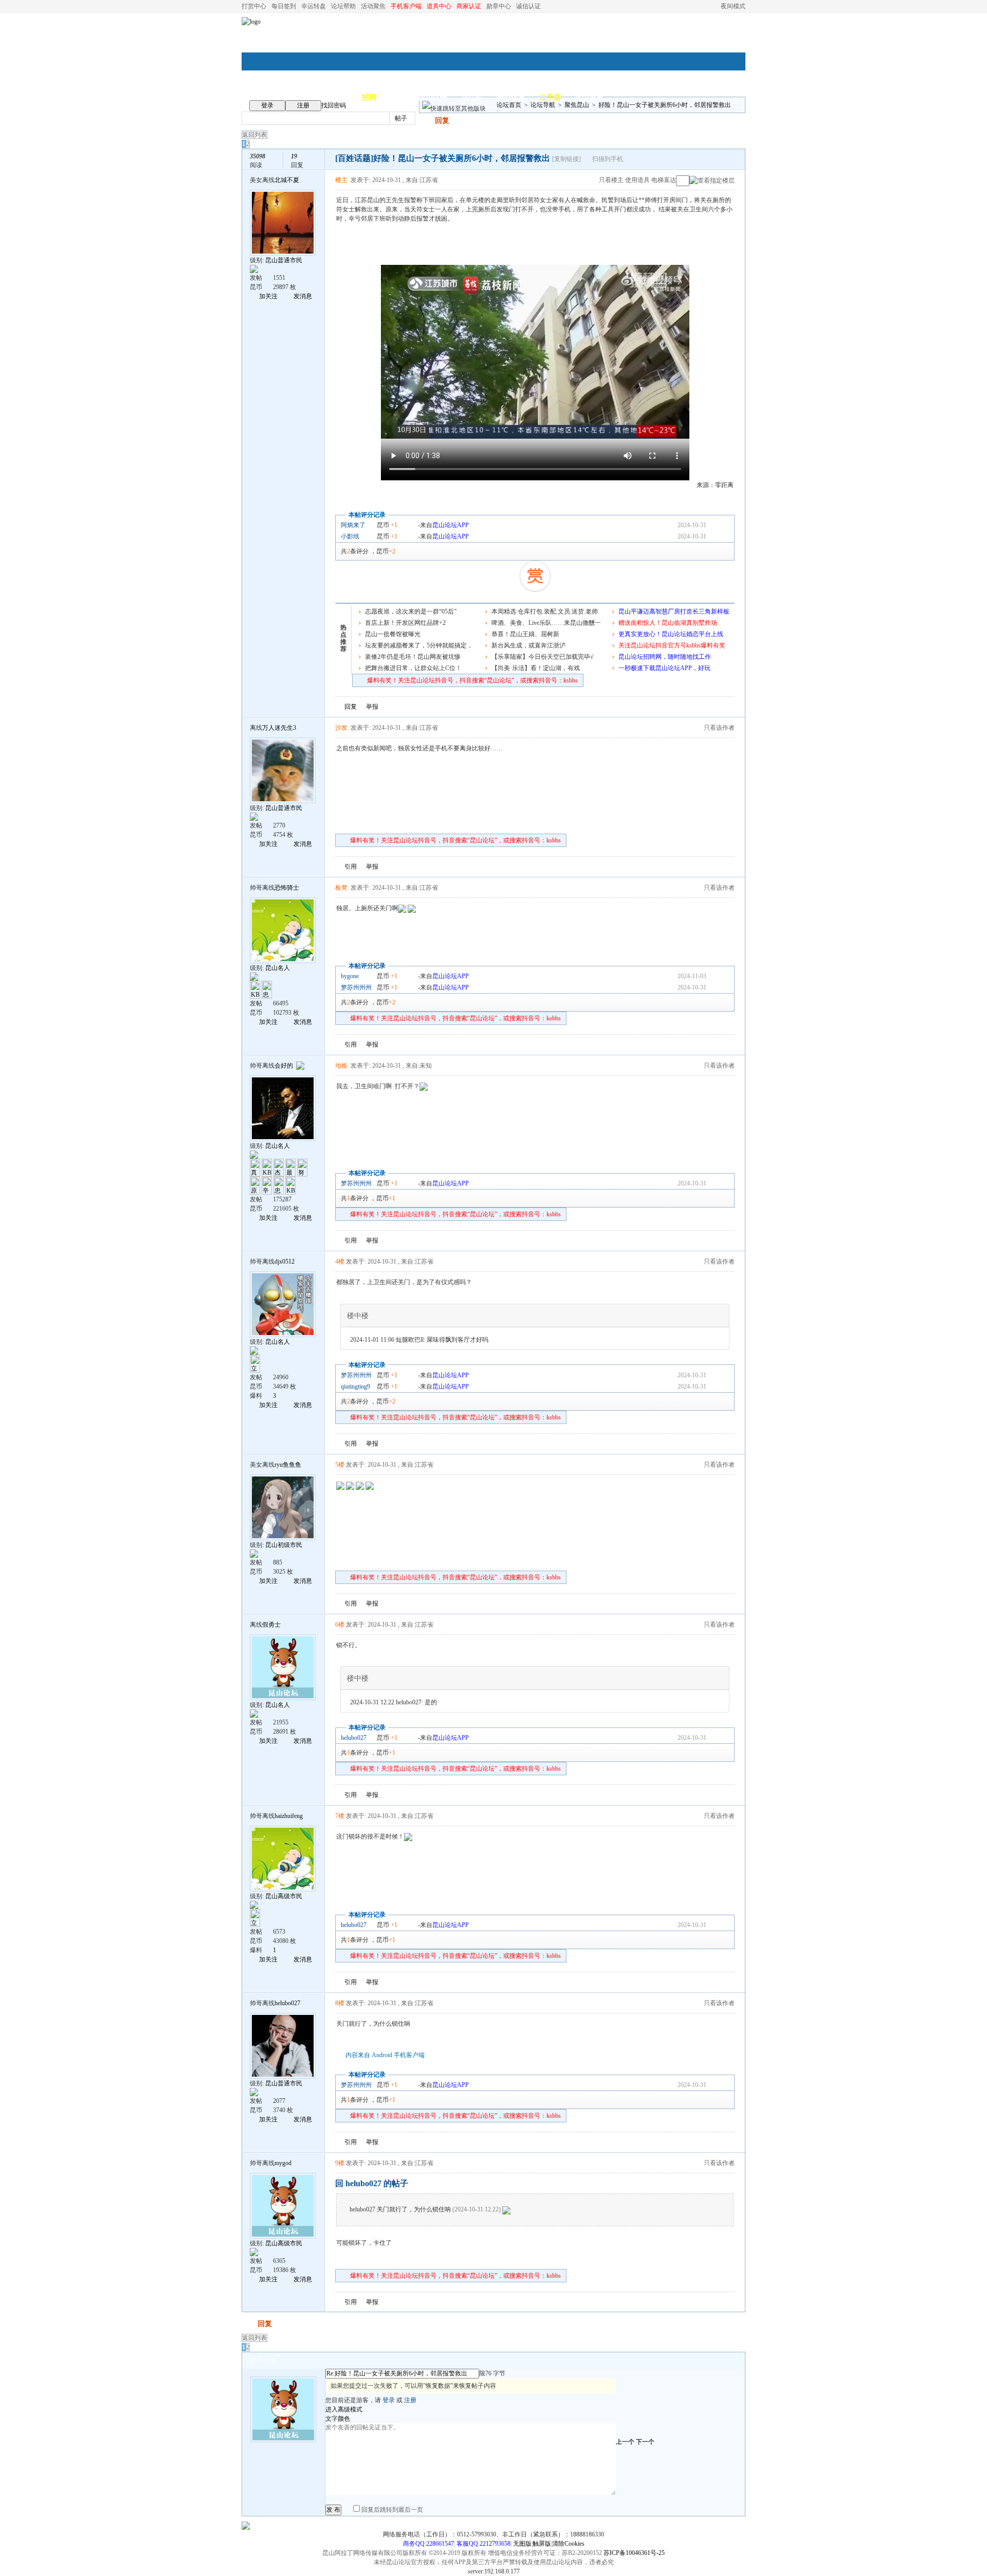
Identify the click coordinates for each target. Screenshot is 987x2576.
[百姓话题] (354, 158)
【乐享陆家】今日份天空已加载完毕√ (543, 657)
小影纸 (350, 536)
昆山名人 (278, 968)
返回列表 (254, 135)
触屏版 (542, 2544)
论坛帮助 (343, 6)
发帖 (426, 121)
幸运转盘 (314, 6)
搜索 (434, 118)
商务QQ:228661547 (428, 2544)
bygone (350, 976)
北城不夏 (287, 180)
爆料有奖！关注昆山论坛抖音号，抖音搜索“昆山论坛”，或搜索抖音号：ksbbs (472, 680)
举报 (372, 707)
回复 (442, 121)
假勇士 (271, 1625)
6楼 (340, 1625)
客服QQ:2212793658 (483, 2544)
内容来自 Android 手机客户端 (385, 2055)
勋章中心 (499, 6)
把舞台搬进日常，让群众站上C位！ (413, 668)
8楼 (340, 2003)
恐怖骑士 (287, 888)
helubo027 (354, 1738)
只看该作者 (719, 728)
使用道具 (637, 180)
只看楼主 (611, 180)
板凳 (341, 888)
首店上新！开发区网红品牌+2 (405, 623)
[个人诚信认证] (299, 1066)
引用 (351, 867)
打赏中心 (254, 6)
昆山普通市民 (284, 260)
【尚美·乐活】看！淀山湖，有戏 (536, 668)
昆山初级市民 (284, 1545)
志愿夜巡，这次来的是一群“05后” (411, 611)
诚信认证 (528, 6)
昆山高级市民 (284, 1896)
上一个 (625, 2442)
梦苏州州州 (356, 987)
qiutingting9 (355, 1386)
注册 (303, 105)
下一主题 (726, 160)
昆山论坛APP (451, 525)
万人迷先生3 (279, 728)
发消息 (303, 296)
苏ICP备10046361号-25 (634, 2553)
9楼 (340, 2163)
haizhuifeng (289, 1816)
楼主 (341, 180)
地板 (341, 1066)
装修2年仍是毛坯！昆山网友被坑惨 (413, 657)
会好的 (284, 1066)
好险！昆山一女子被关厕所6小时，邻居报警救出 (665, 105)
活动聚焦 (373, 6)
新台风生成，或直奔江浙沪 (528, 645)
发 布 (333, 2510)
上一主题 (715, 160)
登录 (267, 105)
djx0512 (285, 1262)
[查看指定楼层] (712, 181)
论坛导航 (543, 105)
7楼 (340, 1816)
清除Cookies (568, 2544)
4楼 (340, 1262)
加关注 (268, 296)
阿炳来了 (353, 525)
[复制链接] (566, 159)
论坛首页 (509, 105)
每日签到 (284, 6)
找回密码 (334, 105)
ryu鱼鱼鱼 (288, 1465)
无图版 (522, 2544)
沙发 (341, 728)
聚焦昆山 (577, 105)
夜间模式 (733, 6)
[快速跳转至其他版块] (454, 109)
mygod (283, 2163)
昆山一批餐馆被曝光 (393, 634)
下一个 (645, 2442)
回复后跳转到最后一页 (391, 2510)
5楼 (340, 1465)
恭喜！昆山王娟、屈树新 (525, 634)
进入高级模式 (344, 2409)
